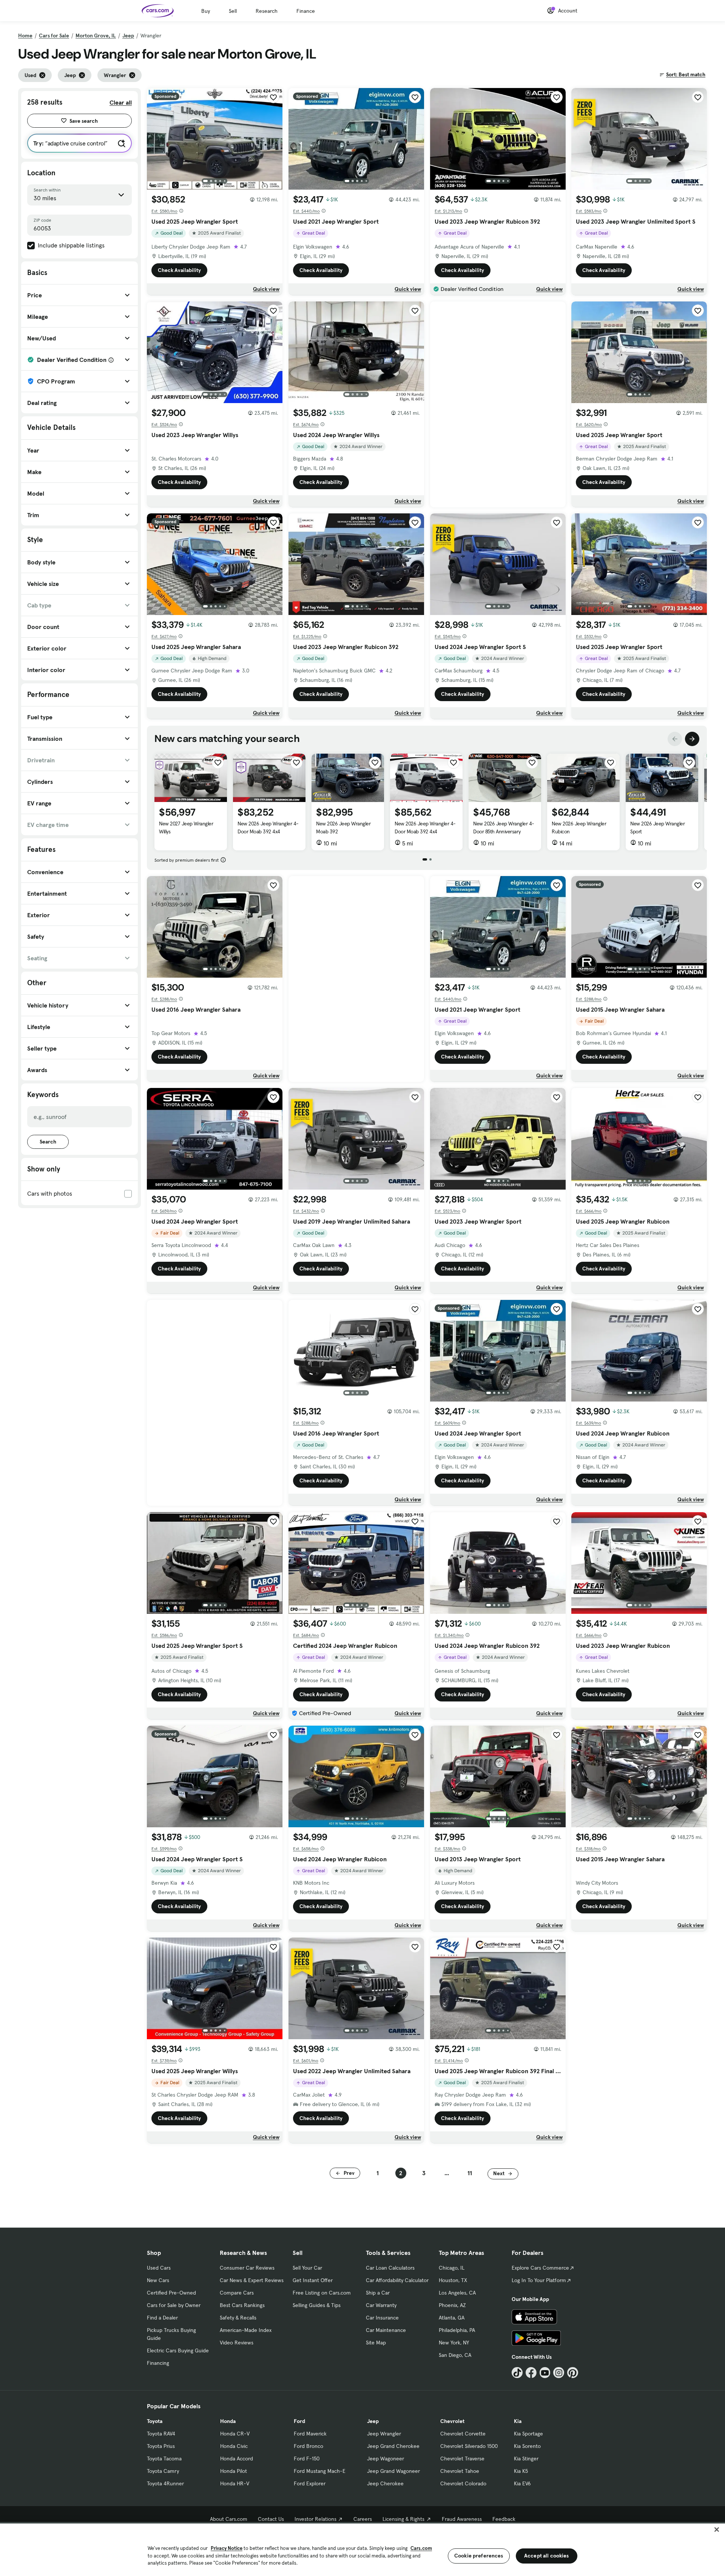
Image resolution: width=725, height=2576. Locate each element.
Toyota (155, 2421)
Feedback (504, 2519)
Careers (363, 2519)
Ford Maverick (310, 2434)
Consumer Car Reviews (247, 2268)
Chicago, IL (452, 2268)
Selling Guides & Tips (317, 2305)
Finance (306, 11)
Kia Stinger (526, 2459)
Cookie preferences (479, 2556)
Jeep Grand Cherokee (393, 2446)
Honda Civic (234, 2446)
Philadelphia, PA (457, 2330)
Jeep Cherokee (385, 2483)
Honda (228, 2421)
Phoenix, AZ (452, 2305)
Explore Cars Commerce (540, 2268)
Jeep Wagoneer (386, 2459)
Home (25, 36)
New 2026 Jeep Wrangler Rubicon (579, 828)
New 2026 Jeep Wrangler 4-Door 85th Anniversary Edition (504, 831)
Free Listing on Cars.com (322, 2293)
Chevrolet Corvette (463, 2434)
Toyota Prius (161, 2446)
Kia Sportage (528, 2434)
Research (267, 11)
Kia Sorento (527, 2446)
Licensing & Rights (403, 2519)
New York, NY (454, 2343)
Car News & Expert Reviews (252, 2280)
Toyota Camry (163, 2471)
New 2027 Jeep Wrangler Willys (186, 828)
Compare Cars (237, 2293)
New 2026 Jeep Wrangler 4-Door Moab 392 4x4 (268, 828)
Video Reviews (237, 2343)
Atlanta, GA (452, 2318)
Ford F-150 (307, 2459)
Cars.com (421, 2548)
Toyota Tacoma (164, 2459)
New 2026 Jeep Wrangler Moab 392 (343, 828)
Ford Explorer (310, 2483)
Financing (158, 2363)
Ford (299, 2421)
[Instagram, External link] (559, 2373)
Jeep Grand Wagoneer (393, 2471)
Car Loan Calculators (390, 2268)
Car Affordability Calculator (397, 2280)
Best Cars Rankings (242, 2305)
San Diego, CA (455, 2355)
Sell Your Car (307, 2268)
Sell (233, 11)
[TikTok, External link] (517, 2373)
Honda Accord (237, 2459)
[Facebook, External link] (531, 2373)
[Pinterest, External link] (573, 2373)
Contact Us (271, 2519)
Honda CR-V (235, 2434)
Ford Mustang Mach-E (320, 2471)
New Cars (158, 2280)
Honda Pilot (234, 2471)
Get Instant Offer (313, 2280)
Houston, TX (453, 2280)
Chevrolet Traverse (462, 2459)
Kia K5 (521, 2471)
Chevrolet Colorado (463, 2483)
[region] (362, 2549)
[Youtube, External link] (545, 2373)
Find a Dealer (162, 2318)
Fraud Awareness (462, 2519)
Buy (206, 11)
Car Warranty (381, 2305)
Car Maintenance (386, 2330)
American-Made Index (246, 2330)
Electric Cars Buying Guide (178, 2350)
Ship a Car (378, 2293)
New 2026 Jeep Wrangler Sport (657, 828)
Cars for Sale (54, 36)
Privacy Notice (227, 2548)
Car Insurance (382, 2318)
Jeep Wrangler (384, 2434)
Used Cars (159, 2268)
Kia (518, 2421)
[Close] (717, 2530)
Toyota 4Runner (165, 2483)
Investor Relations (315, 2519)
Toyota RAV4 (161, 2434)
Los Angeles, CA (457, 2293)
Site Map (376, 2343)
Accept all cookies (547, 2556)
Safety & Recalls (238, 2318)
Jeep (128, 36)
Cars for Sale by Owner (174, 2305)
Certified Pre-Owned (171, 2293)
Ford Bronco (309, 2446)
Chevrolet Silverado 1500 (469, 2446)
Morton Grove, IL (96, 36)
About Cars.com (229, 2519)
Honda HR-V (235, 2483)
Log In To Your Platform (539, 2280)
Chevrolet (452, 2421)
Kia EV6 (522, 2483)
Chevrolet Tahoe (460, 2471)
